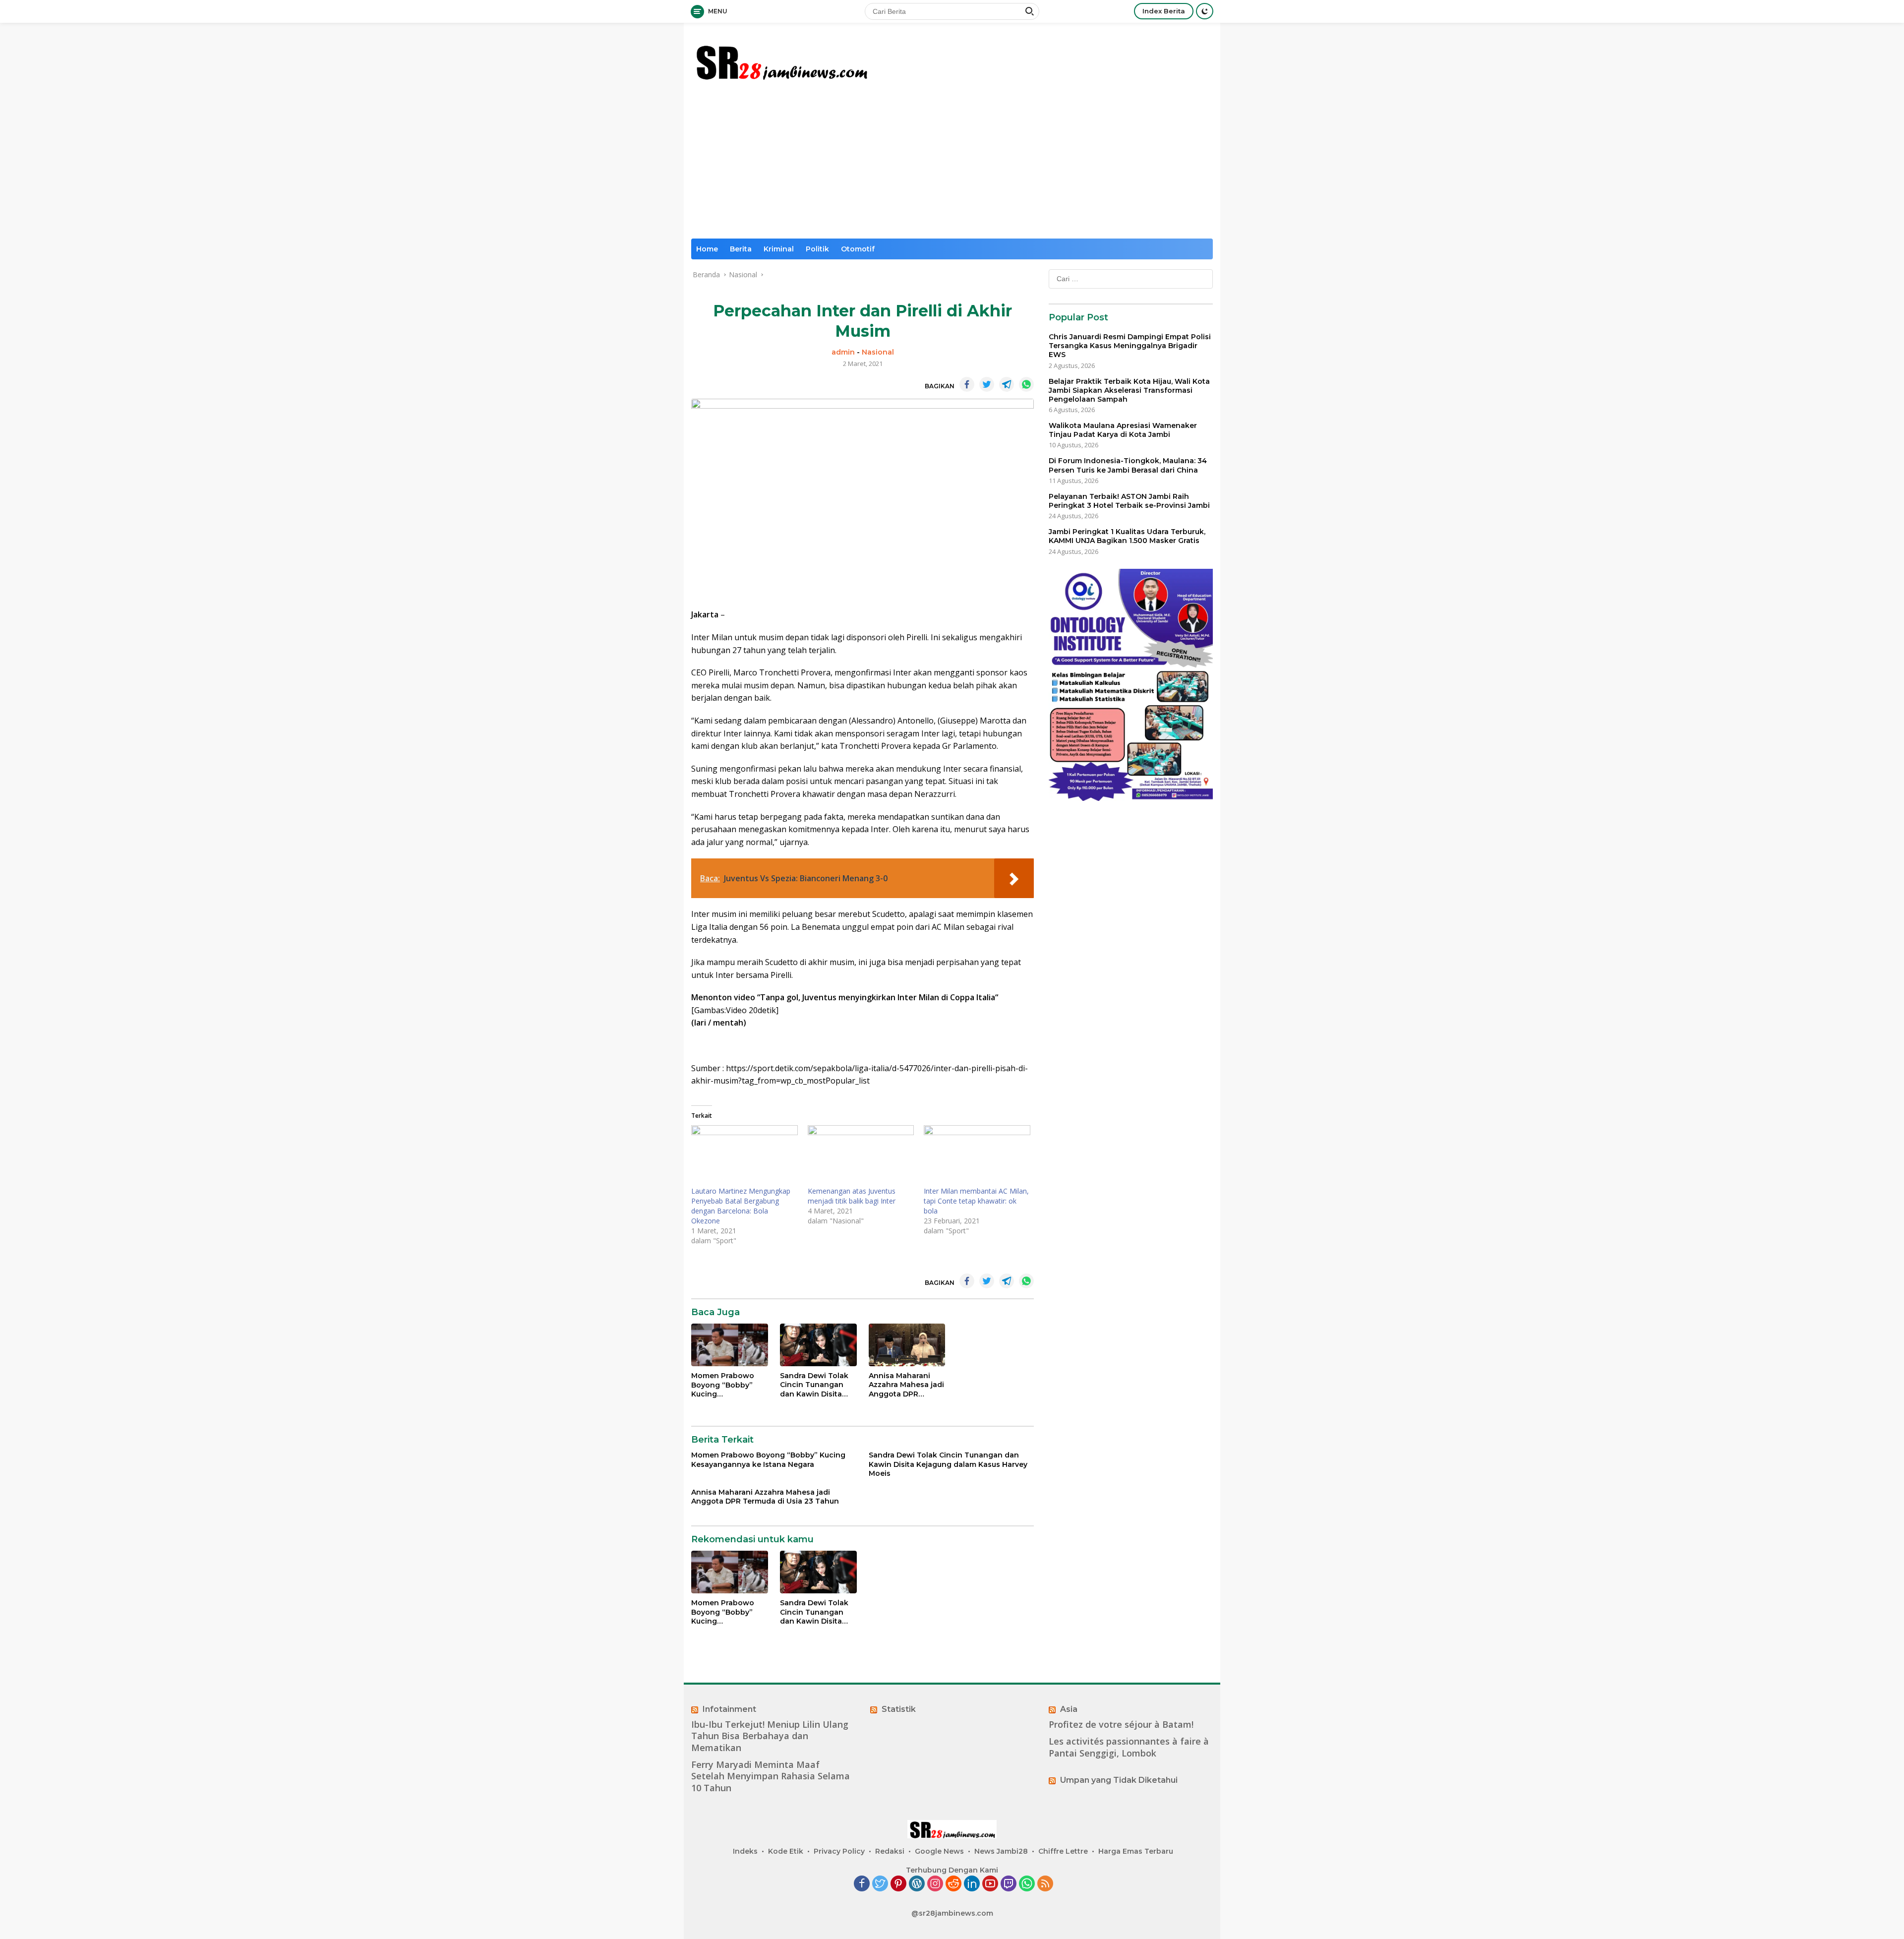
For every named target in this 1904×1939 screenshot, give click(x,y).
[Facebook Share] (967, 384)
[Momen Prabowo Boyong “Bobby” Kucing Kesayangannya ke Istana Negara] (730, 1345)
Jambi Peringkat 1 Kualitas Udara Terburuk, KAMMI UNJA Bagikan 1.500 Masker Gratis (1127, 536)
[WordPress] (917, 1884)
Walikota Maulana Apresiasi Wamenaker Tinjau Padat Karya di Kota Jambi (1123, 430)
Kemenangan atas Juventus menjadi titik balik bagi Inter (852, 1196)
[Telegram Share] (1007, 384)
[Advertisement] (952, 164)
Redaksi (890, 1851)
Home (707, 249)
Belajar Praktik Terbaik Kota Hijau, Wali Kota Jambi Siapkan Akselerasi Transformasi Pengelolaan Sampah (1129, 390)
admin (843, 352)
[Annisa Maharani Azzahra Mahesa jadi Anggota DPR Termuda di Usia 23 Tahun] (907, 1345)
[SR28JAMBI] (781, 60)
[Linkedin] (972, 1884)
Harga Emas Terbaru (1136, 1851)
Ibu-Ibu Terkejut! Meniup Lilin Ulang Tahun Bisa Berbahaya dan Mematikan (770, 1736)
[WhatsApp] (1027, 1884)
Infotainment (729, 1709)
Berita (741, 249)
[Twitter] (880, 1884)
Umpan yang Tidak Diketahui (1119, 1780)
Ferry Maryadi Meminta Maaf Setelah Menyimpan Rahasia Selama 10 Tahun (771, 1776)
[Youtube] (990, 1884)
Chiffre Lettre (1063, 1851)
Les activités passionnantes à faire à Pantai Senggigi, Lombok (1129, 1747)
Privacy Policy (839, 1851)
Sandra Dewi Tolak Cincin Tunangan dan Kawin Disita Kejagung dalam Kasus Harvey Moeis (816, 1385)
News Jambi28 (1001, 1851)
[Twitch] (1009, 1884)
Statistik (899, 1709)
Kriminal (779, 249)
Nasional (878, 352)
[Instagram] (935, 1884)
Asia (1069, 1709)
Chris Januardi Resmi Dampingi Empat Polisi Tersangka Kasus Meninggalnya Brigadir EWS (1130, 346)
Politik (817, 249)
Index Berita (1164, 11)
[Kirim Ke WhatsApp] (1026, 384)
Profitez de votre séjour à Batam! (1121, 1725)
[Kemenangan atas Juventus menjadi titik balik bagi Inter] (861, 1156)
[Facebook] (862, 1884)
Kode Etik (786, 1851)
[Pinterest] (898, 1884)
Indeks (745, 1851)
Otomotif (858, 249)
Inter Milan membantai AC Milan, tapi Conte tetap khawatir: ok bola (976, 1201)
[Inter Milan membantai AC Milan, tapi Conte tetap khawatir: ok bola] (977, 1156)
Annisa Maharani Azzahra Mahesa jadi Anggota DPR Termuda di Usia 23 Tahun (906, 1385)
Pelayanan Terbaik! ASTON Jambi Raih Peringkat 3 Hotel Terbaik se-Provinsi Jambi (1129, 501)
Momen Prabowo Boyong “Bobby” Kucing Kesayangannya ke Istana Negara (726, 1385)
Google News (939, 1851)
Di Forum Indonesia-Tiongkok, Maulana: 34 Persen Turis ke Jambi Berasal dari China (1128, 465)
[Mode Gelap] (1205, 11)
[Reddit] (953, 1884)
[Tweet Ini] (987, 384)
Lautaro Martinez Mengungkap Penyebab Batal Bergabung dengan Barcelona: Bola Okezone (741, 1206)
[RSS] (1045, 1884)
